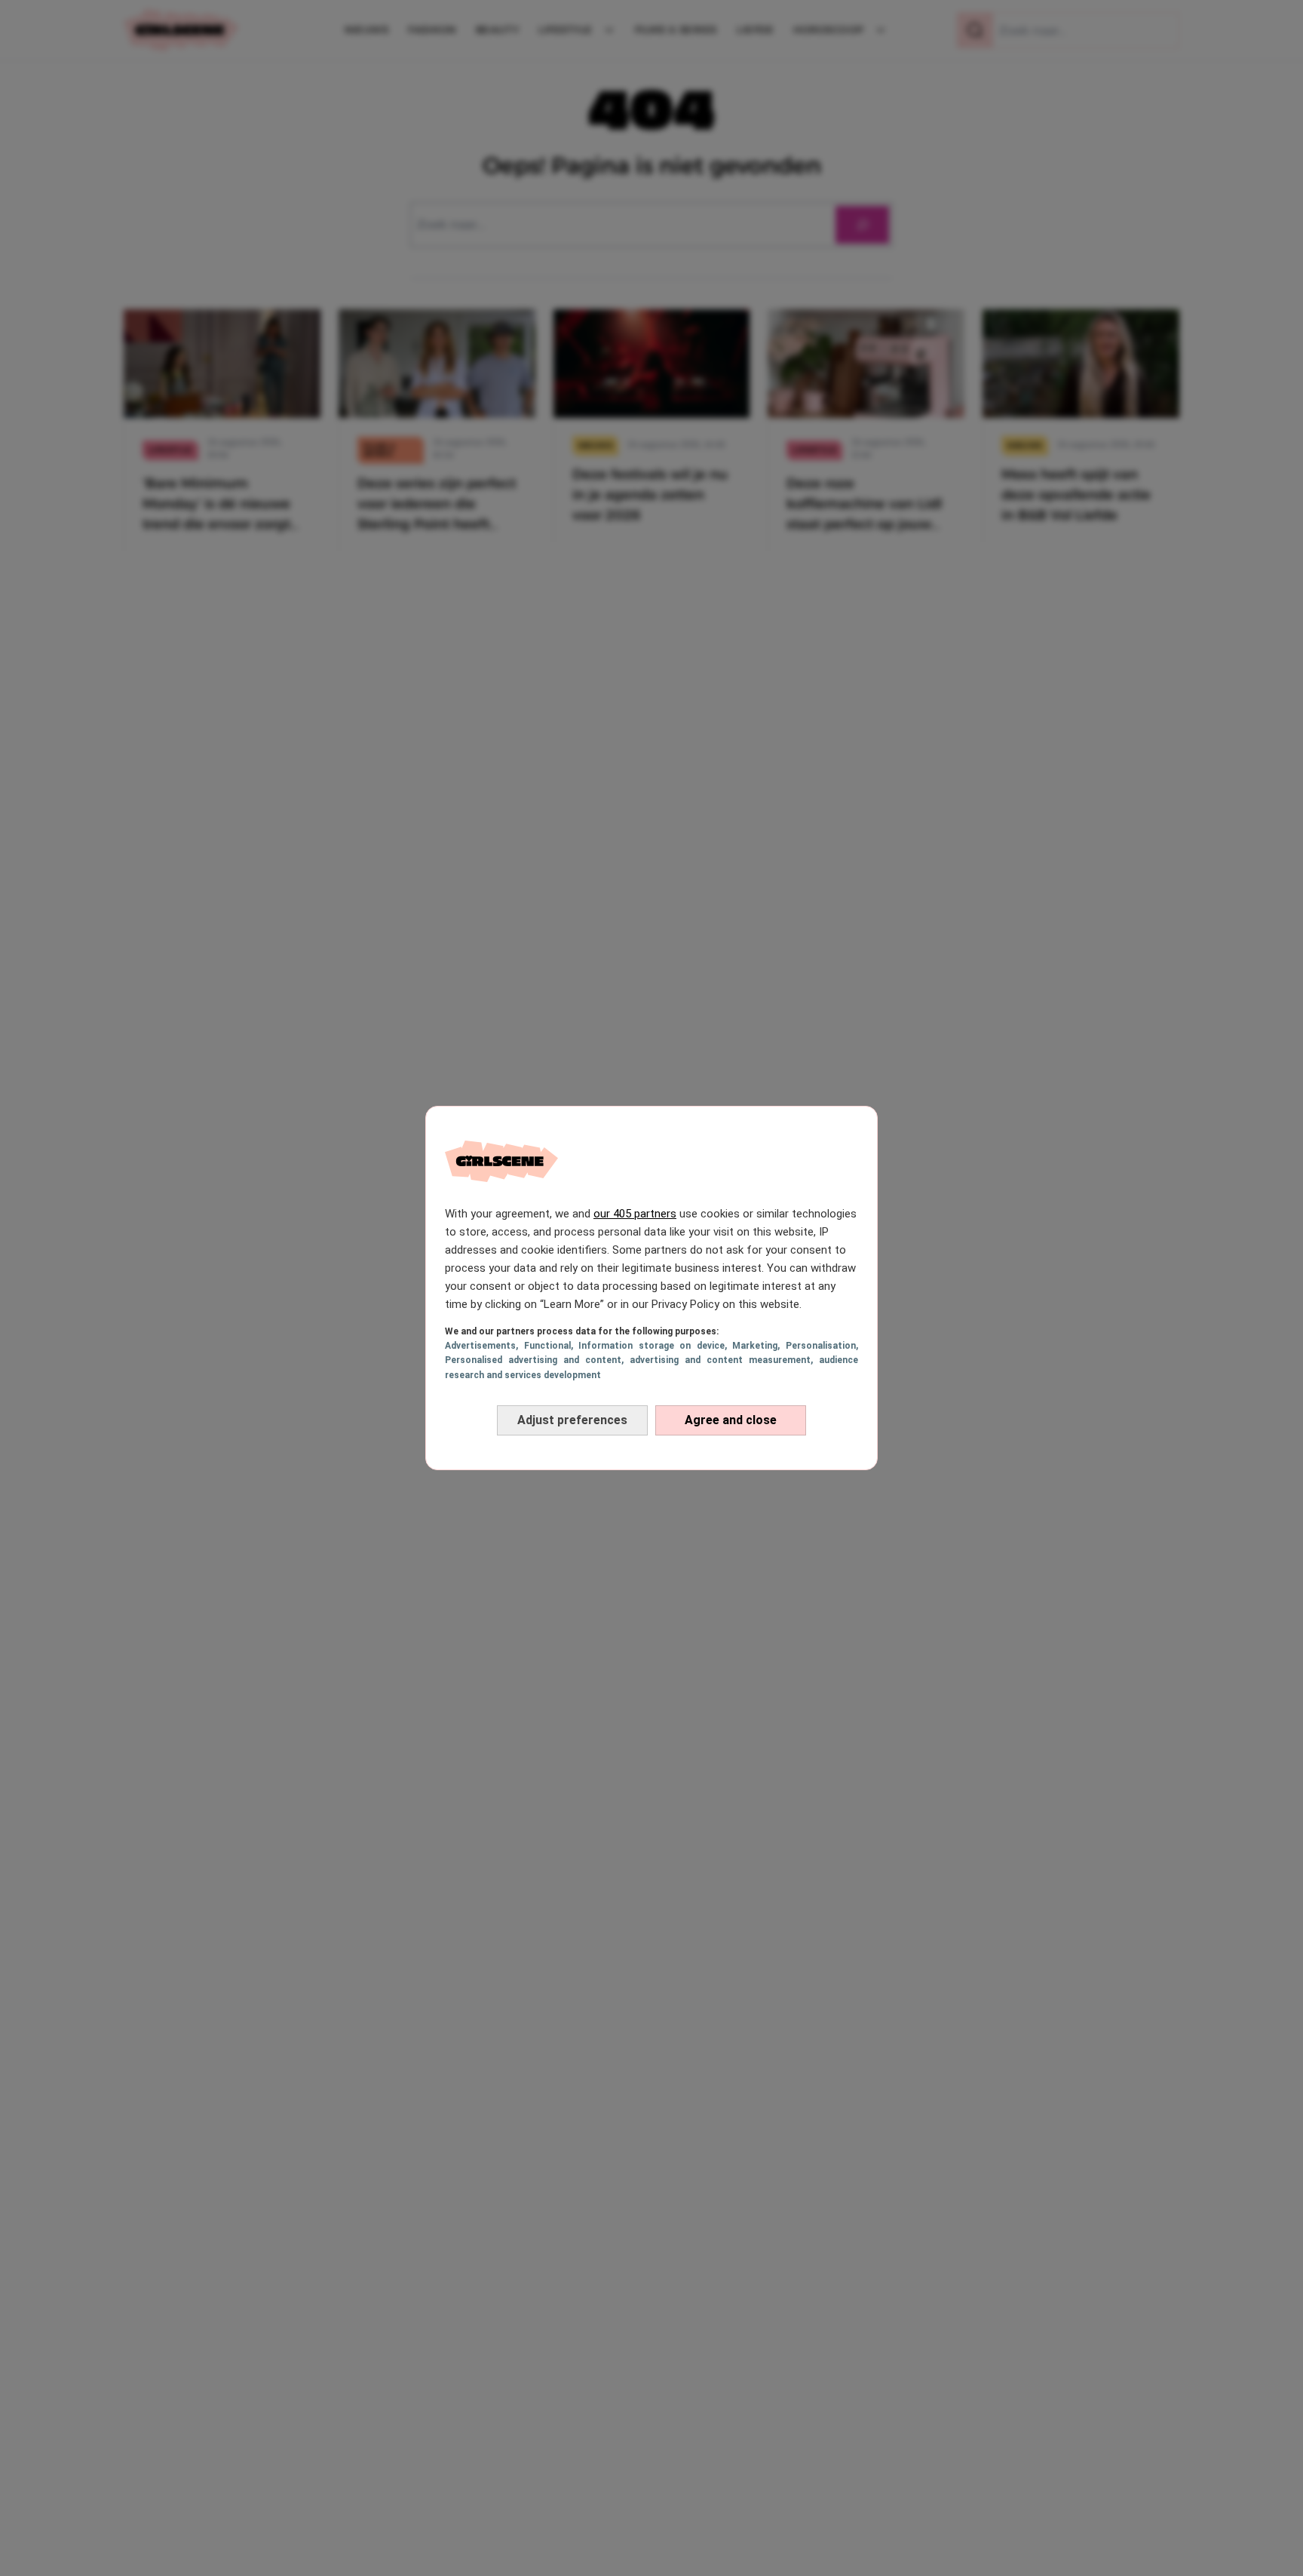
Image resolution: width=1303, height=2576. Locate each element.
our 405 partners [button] (635, 1214)
